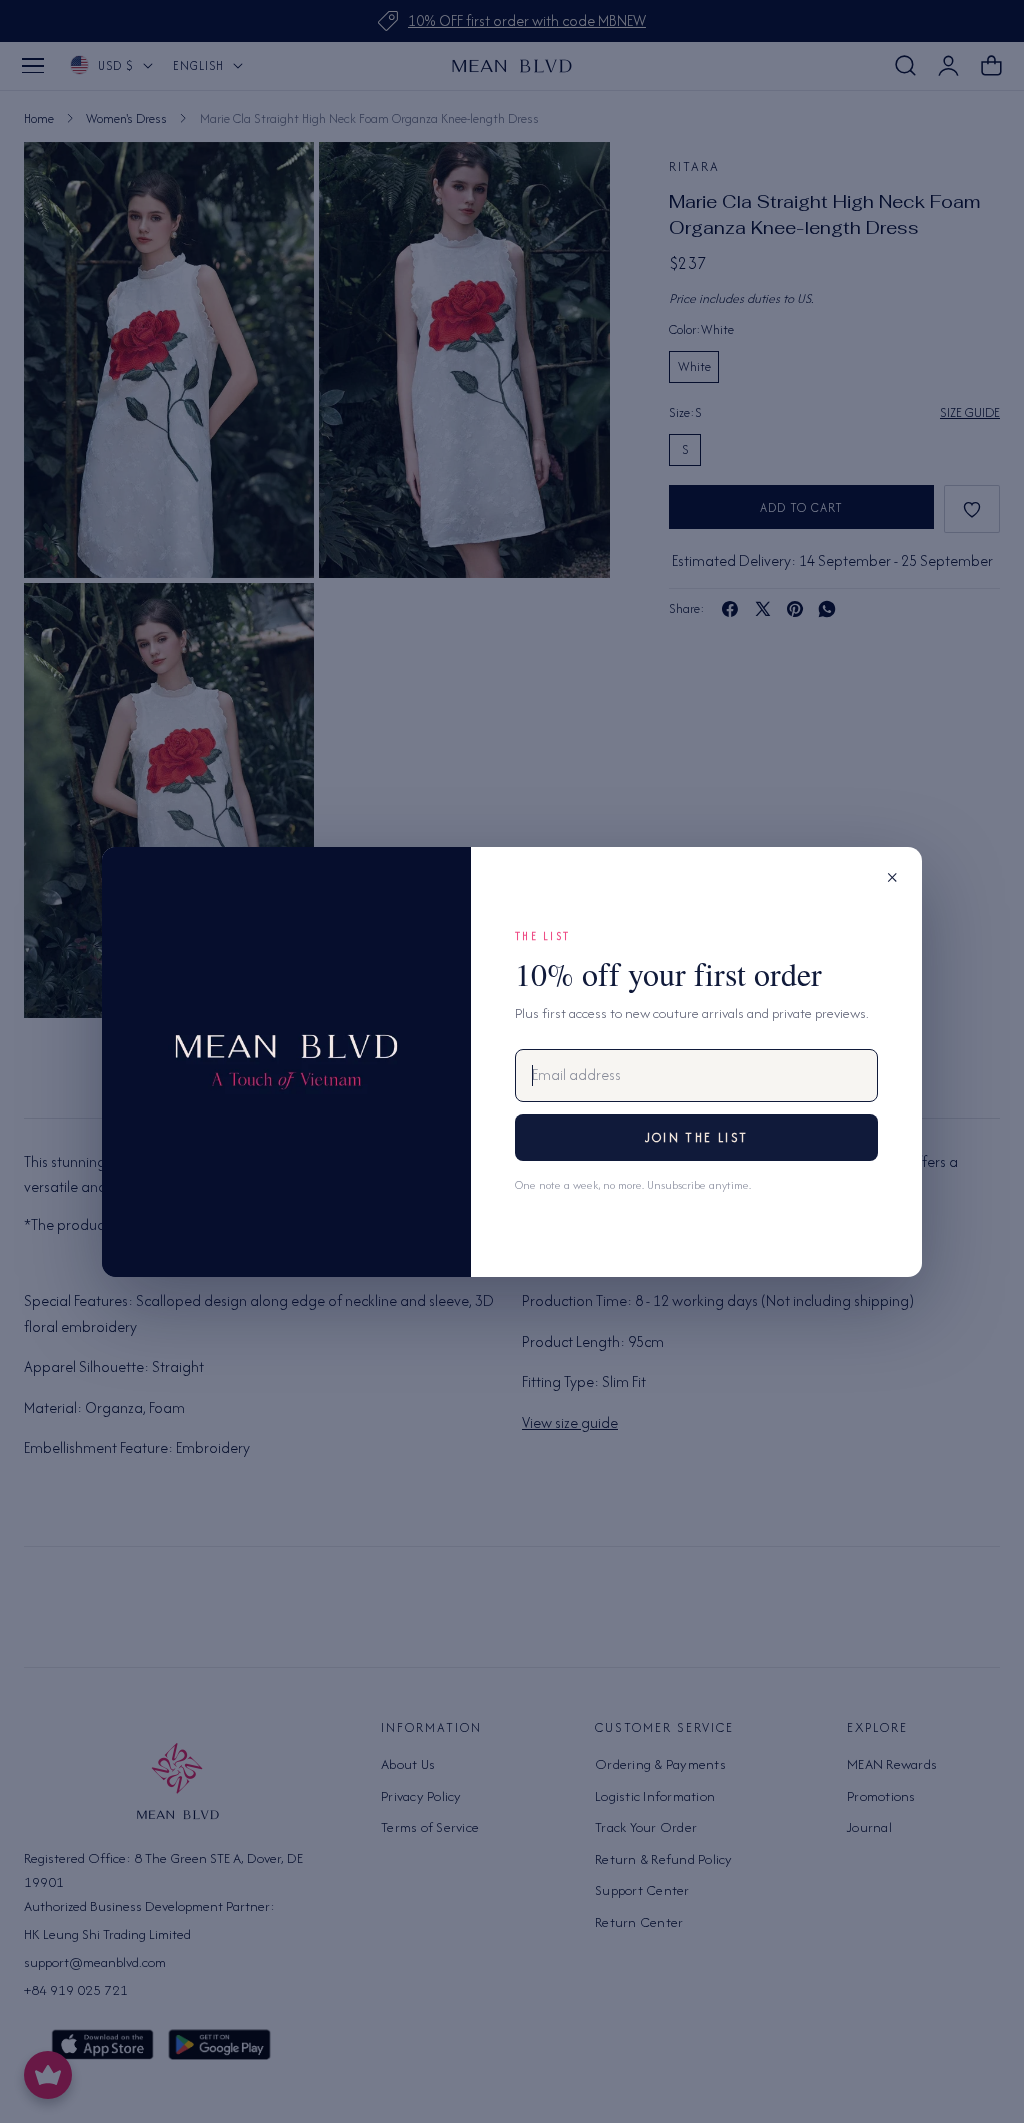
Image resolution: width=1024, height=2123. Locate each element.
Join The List (696, 1137)
